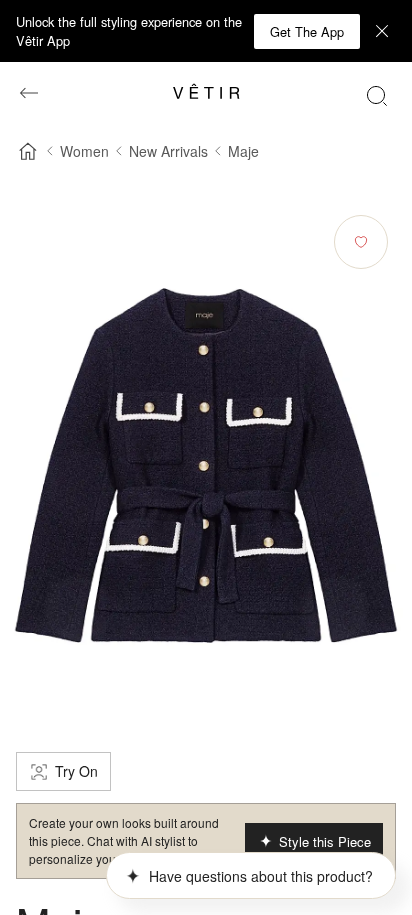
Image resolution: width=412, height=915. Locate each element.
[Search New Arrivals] (377, 95)
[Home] (28, 151)
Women (84, 151)
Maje (243, 151)
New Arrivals (168, 151)
